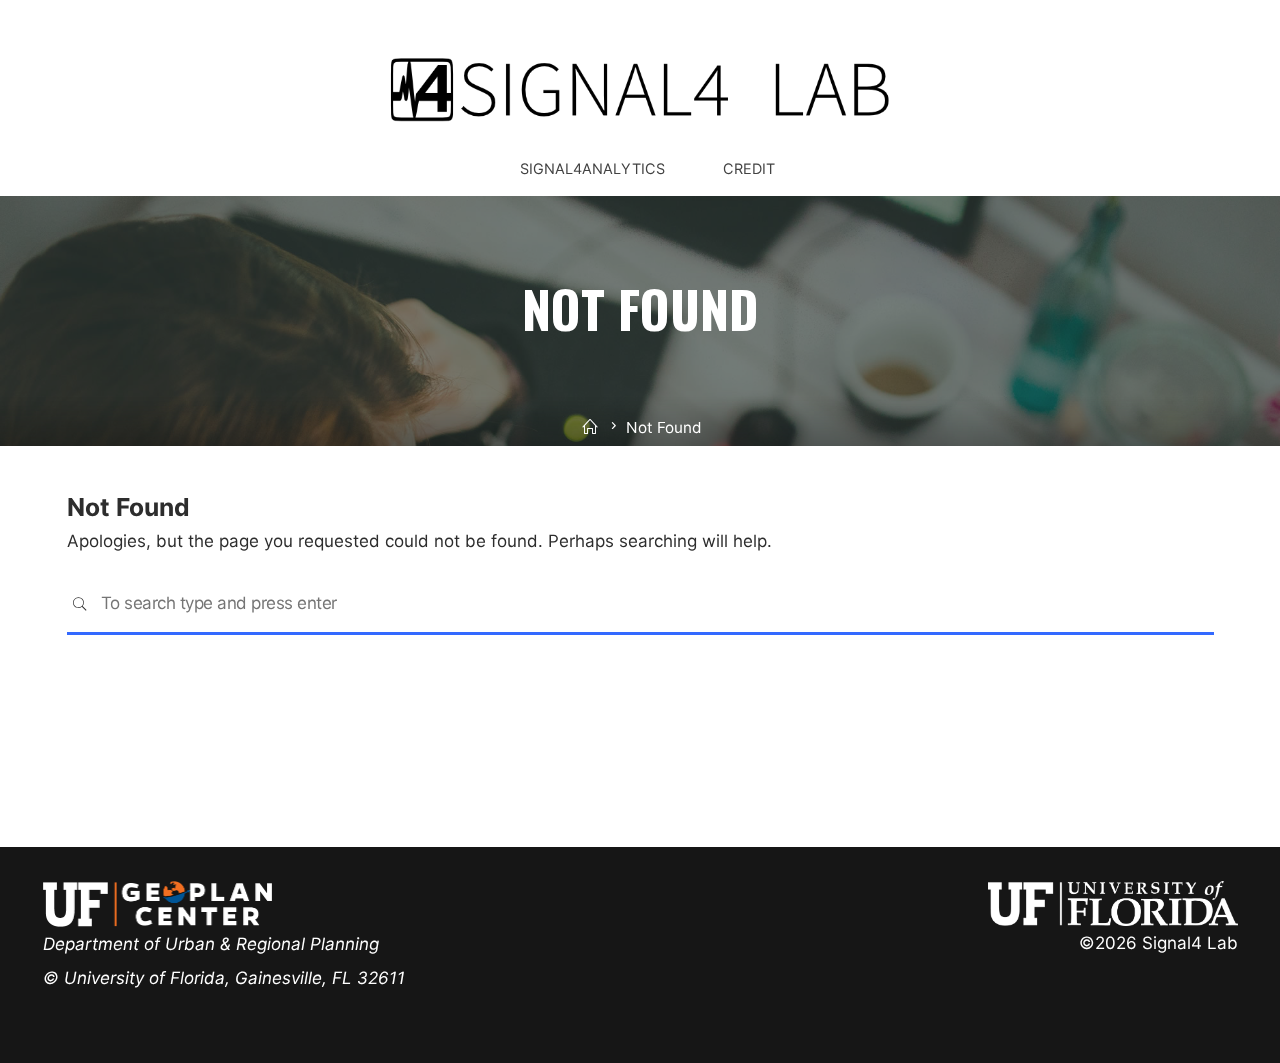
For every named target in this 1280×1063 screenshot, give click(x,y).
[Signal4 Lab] (640, 89)
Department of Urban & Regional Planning (211, 944)
